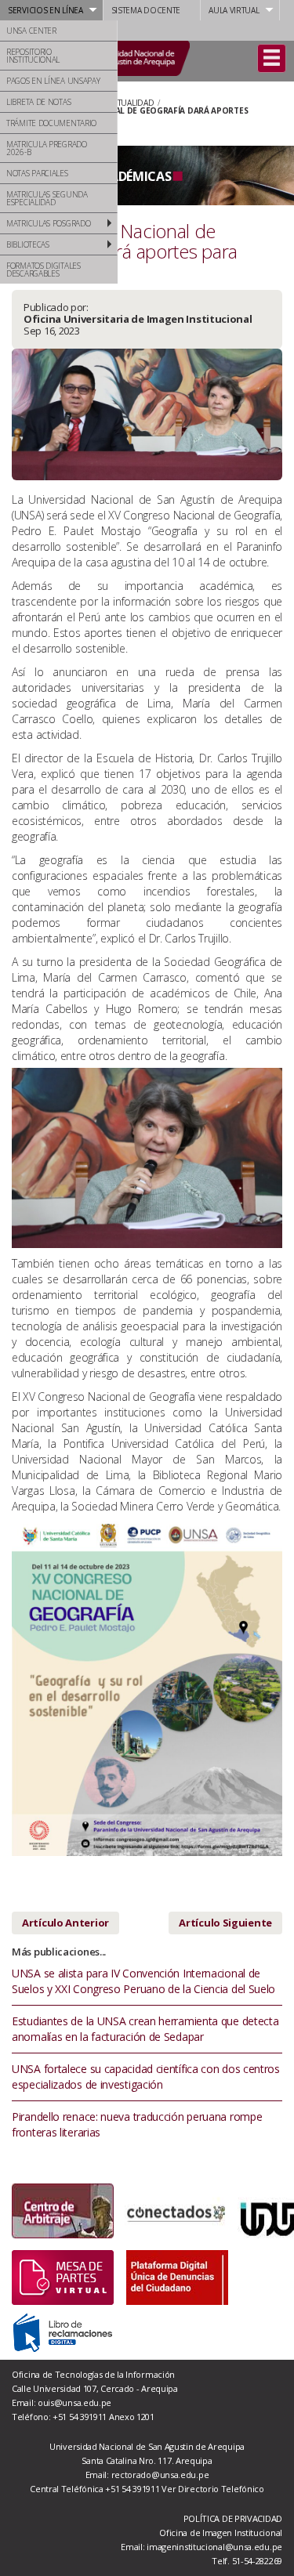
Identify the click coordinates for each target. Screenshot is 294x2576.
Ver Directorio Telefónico (213, 2489)
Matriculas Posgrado (48, 223)
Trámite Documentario (51, 123)
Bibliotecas (28, 244)
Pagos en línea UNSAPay (53, 81)
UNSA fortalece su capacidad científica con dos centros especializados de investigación (146, 2077)
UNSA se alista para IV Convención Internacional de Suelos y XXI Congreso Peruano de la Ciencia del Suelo (143, 1981)
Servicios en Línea (45, 10)
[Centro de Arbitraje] (63, 2211)
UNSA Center (31, 31)
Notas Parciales (37, 173)
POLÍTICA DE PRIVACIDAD (233, 2518)
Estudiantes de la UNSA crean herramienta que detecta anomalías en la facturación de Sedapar (145, 2029)
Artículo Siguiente (225, 1923)
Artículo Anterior (65, 1923)
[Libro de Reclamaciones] (63, 2331)
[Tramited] (63, 2276)
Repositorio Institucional (33, 56)
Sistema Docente (146, 10)
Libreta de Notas (38, 102)
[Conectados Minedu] (176, 2211)
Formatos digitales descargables (44, 270)
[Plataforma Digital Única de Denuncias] (177, 2276)
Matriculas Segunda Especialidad (47, 198)
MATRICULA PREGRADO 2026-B (47, 148)
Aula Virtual (234, 10)
